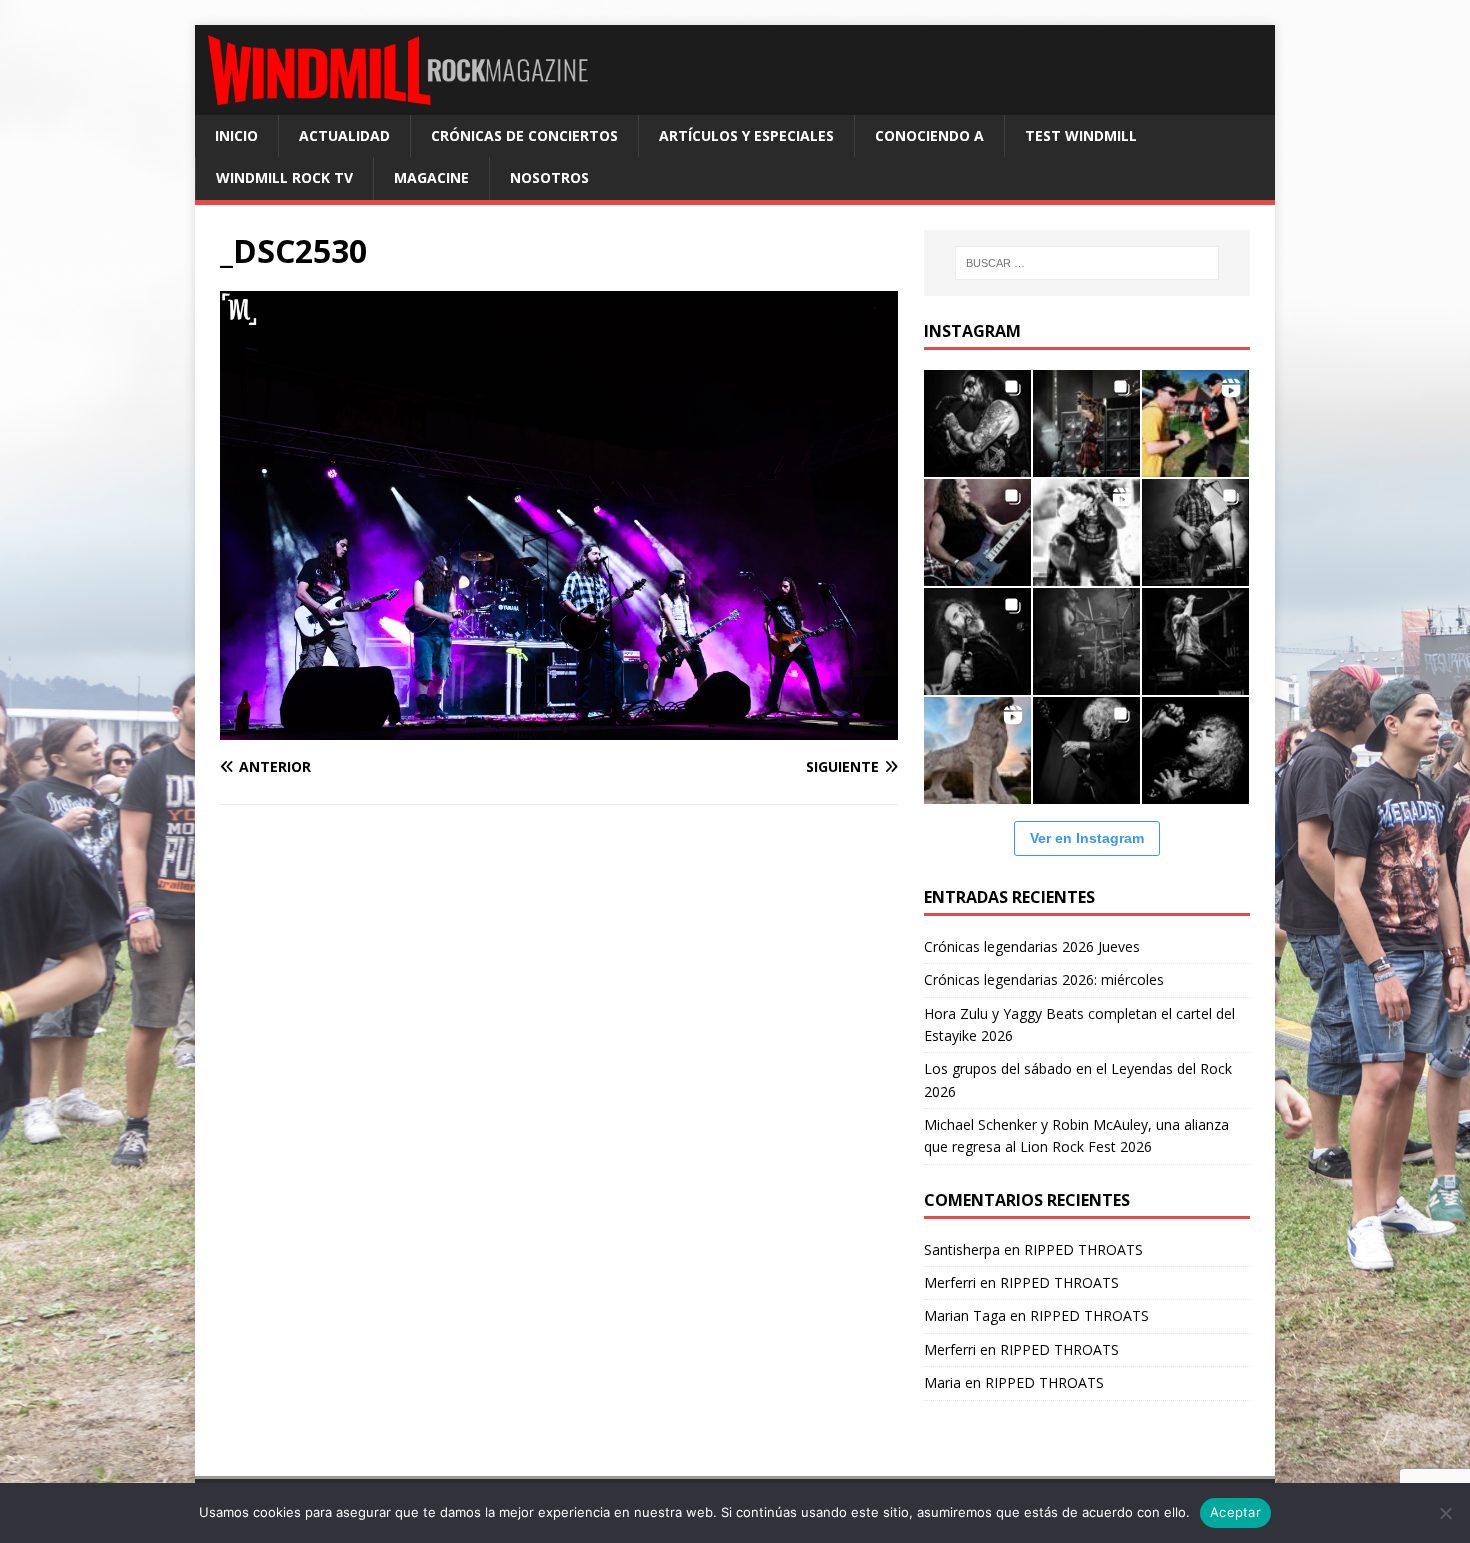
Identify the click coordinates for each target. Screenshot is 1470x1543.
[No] (1445, 1513)
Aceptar (1235, 1512)
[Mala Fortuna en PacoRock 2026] (1195, 532)
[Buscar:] (1087, 263)
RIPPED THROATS (1083, 1249)
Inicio (236, 135)
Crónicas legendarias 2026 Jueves (1032, 946)
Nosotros (549, 177)
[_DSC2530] (559, 728)
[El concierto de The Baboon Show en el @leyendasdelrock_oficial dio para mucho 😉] (1195, 423)
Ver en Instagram (1087, 838)
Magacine (431, 177)
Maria (942, 1382)
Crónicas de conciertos (524, 135)
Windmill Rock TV (284, 177)
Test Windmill (1081, 135)
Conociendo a (929, 135)
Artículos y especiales (746, 135)
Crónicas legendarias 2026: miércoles (1044, 979)
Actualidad (344, 135)
